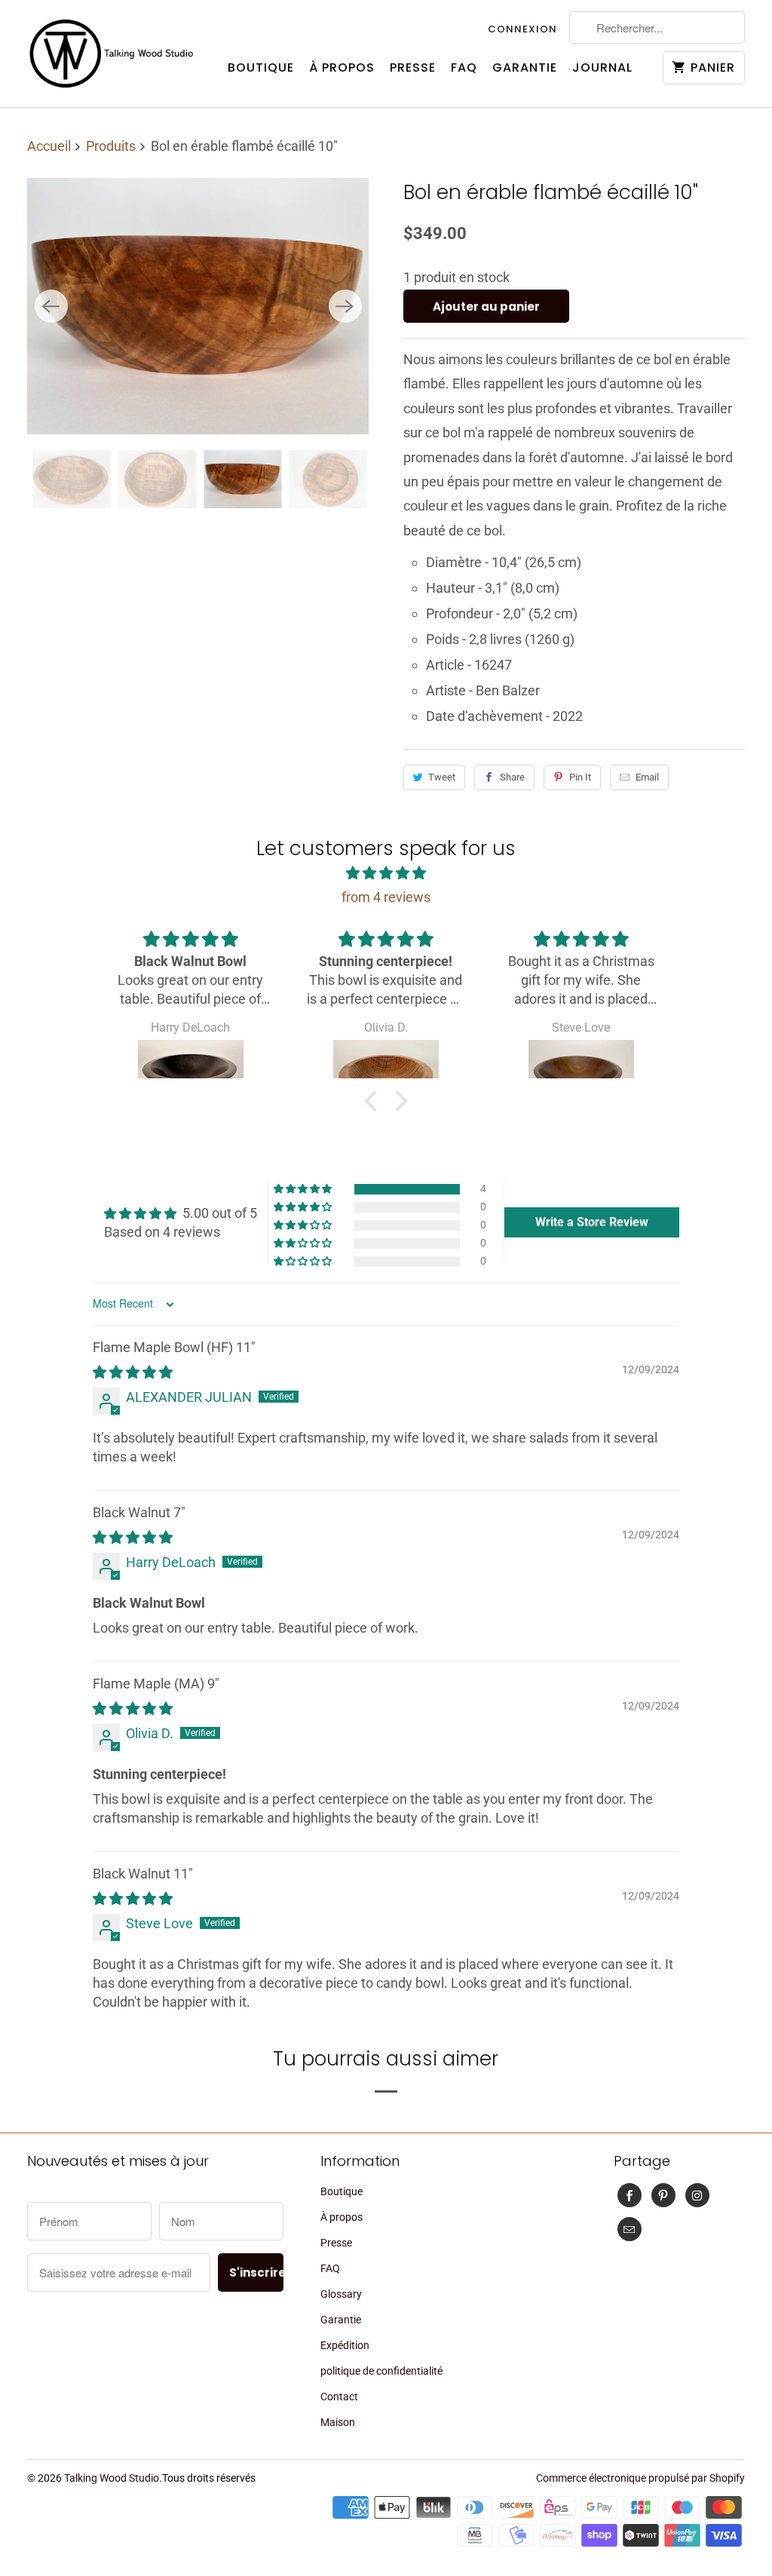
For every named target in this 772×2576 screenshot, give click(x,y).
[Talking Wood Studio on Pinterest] (663, 2195)
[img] (386, 873)
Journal (602, 68)
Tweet (442, 777)
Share (512, 777)
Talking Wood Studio (112, 2478)
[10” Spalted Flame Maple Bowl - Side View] (198, 306)
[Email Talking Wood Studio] (630, 2229)
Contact (339, 2397)
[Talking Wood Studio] (111, 54)
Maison (338, 2422)
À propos (342, 68)
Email (647, 777)
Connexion (522, 29)
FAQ (464, 68)
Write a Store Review (592, 1222)
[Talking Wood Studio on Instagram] (697, 2195)
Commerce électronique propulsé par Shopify (640, 2478)
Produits (112, 146)
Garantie (525, 68)
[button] (375, 1101)
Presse (413, 68)
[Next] (345, 306)
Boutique (261, 68)
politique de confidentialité (381, 2371)
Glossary (341, 2294)
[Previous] (51, 306)
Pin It (580, 777)
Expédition (345, 2345)
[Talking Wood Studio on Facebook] (630, 2195)
